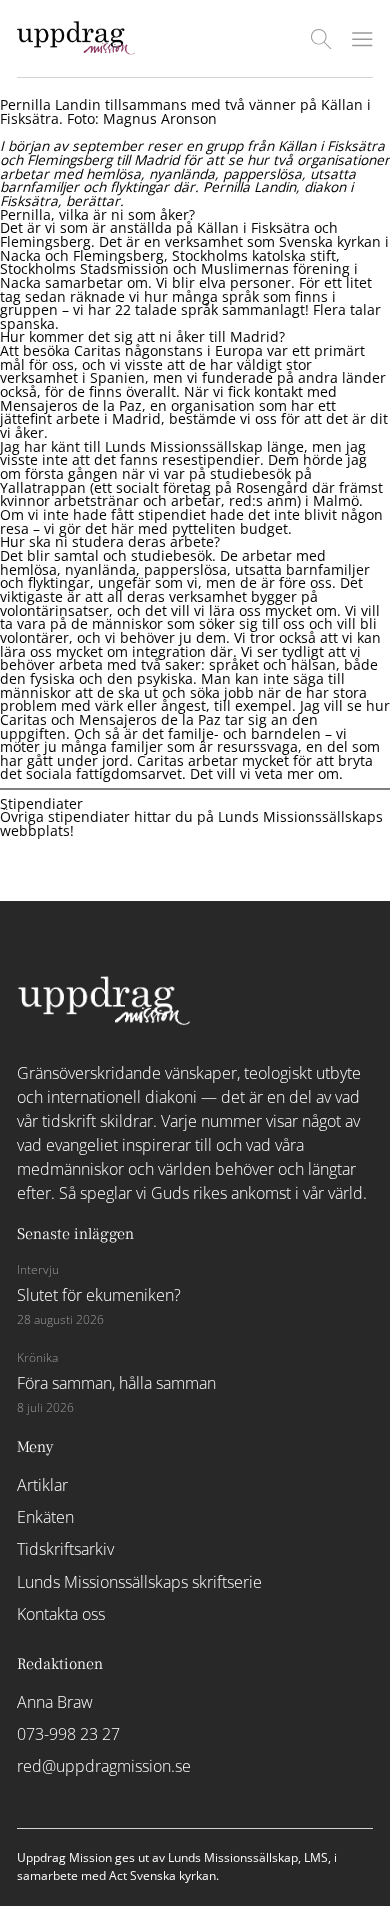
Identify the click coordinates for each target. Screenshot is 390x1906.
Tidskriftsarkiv (65, 1549)
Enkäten (45, 1517)
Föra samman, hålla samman (116, 1383)
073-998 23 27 (68, 1734)
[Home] (76, 49)
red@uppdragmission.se (104, 1766)
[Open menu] (362, 39)
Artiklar (42, 1485)
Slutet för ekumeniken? (99, 1295)
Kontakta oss (61, 1614)
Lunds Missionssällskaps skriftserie (139, 1582)
